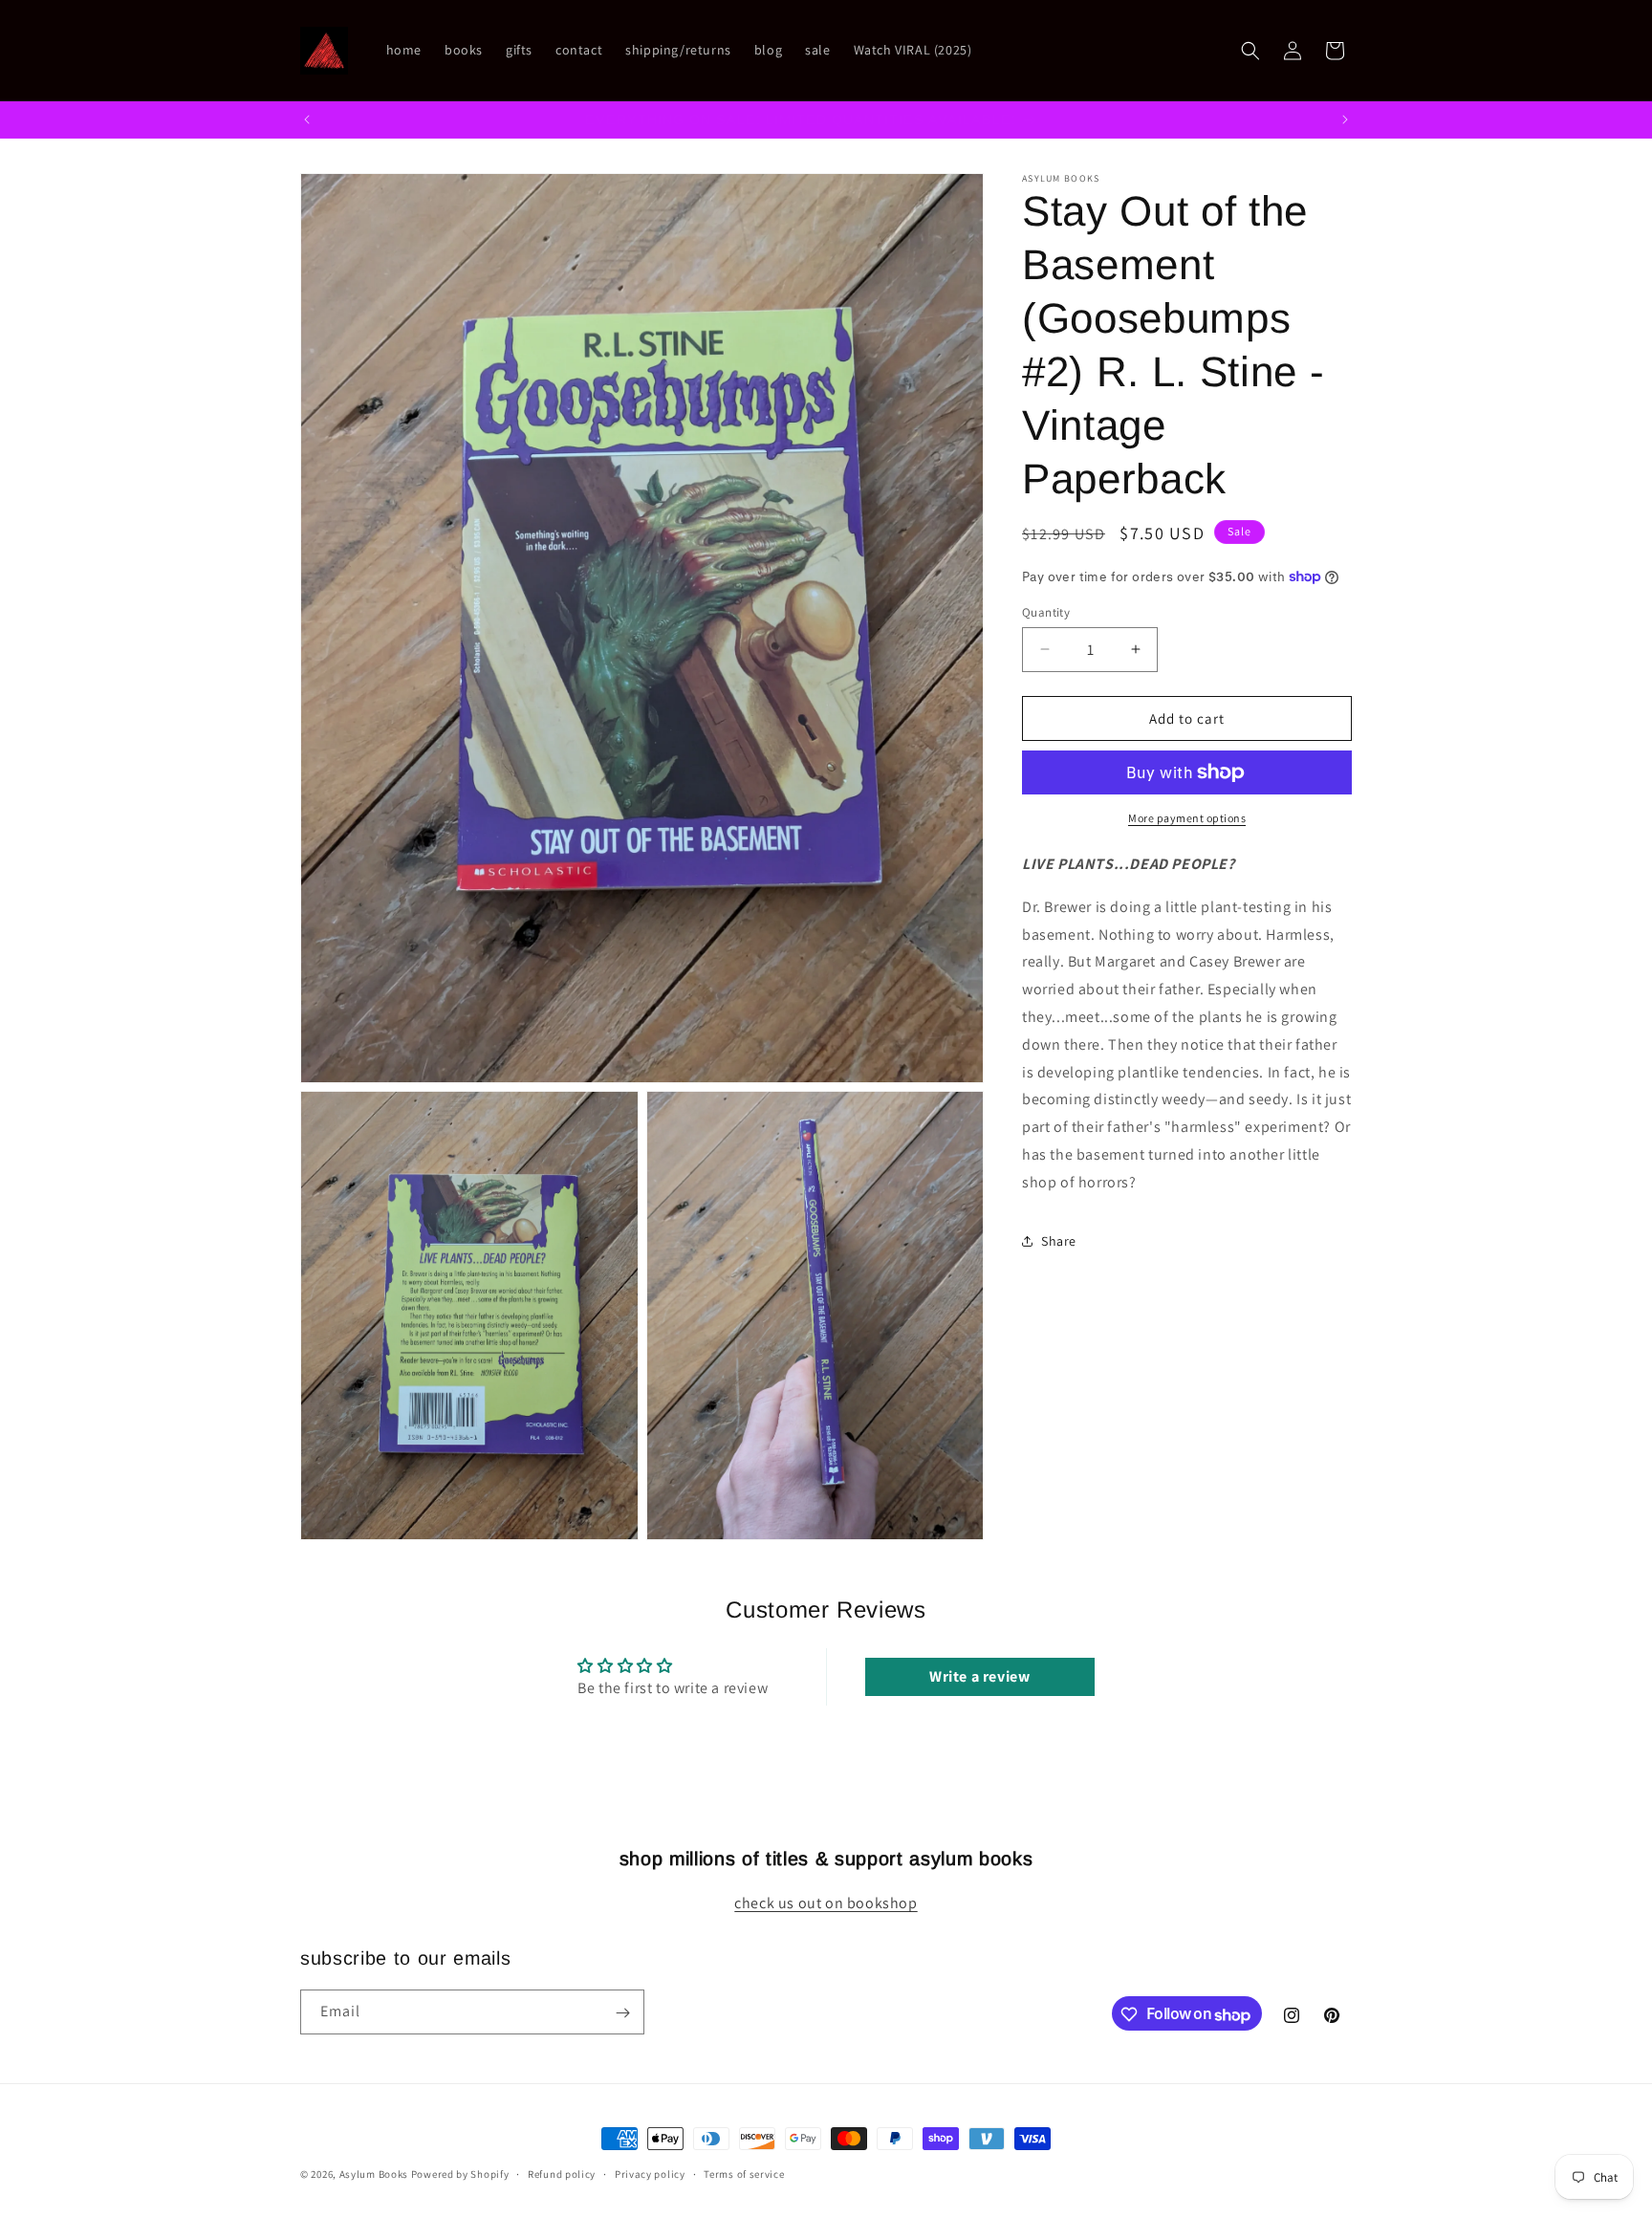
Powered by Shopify (460, 2174)
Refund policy (562, 2173)
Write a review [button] (979, 1676)
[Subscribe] (622, 2013)
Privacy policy (650, 2173)
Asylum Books (374, 2174)
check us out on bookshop (826, 1904)
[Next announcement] (1345, 120)
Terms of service (744, 2173)
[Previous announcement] (307, 120)
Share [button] (1059, 1241)
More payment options (1187, 818)
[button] (1250, 51)
